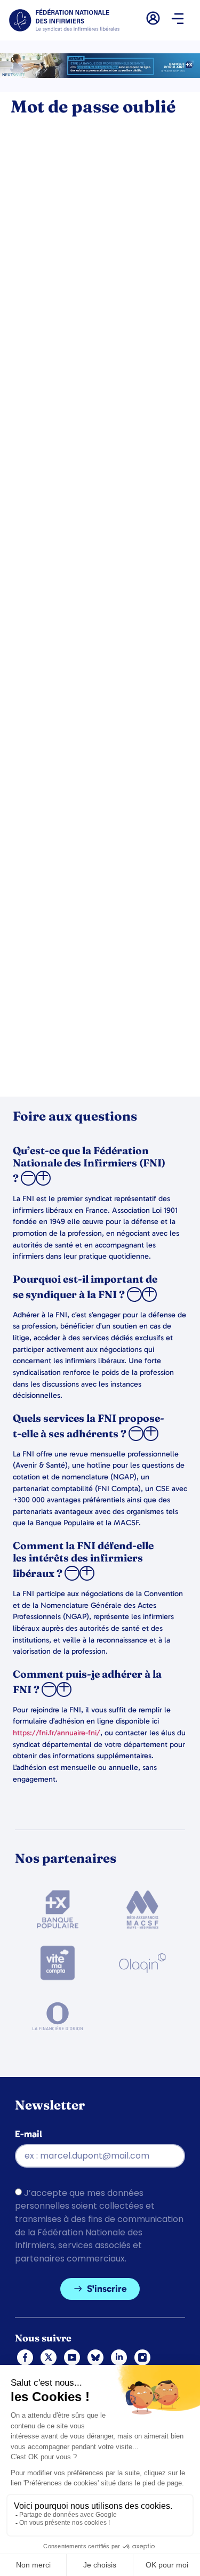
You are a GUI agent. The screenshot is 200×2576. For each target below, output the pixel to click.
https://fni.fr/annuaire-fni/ (57, 1733)
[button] (177, 20)
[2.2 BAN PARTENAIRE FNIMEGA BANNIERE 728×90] (100, 75)
